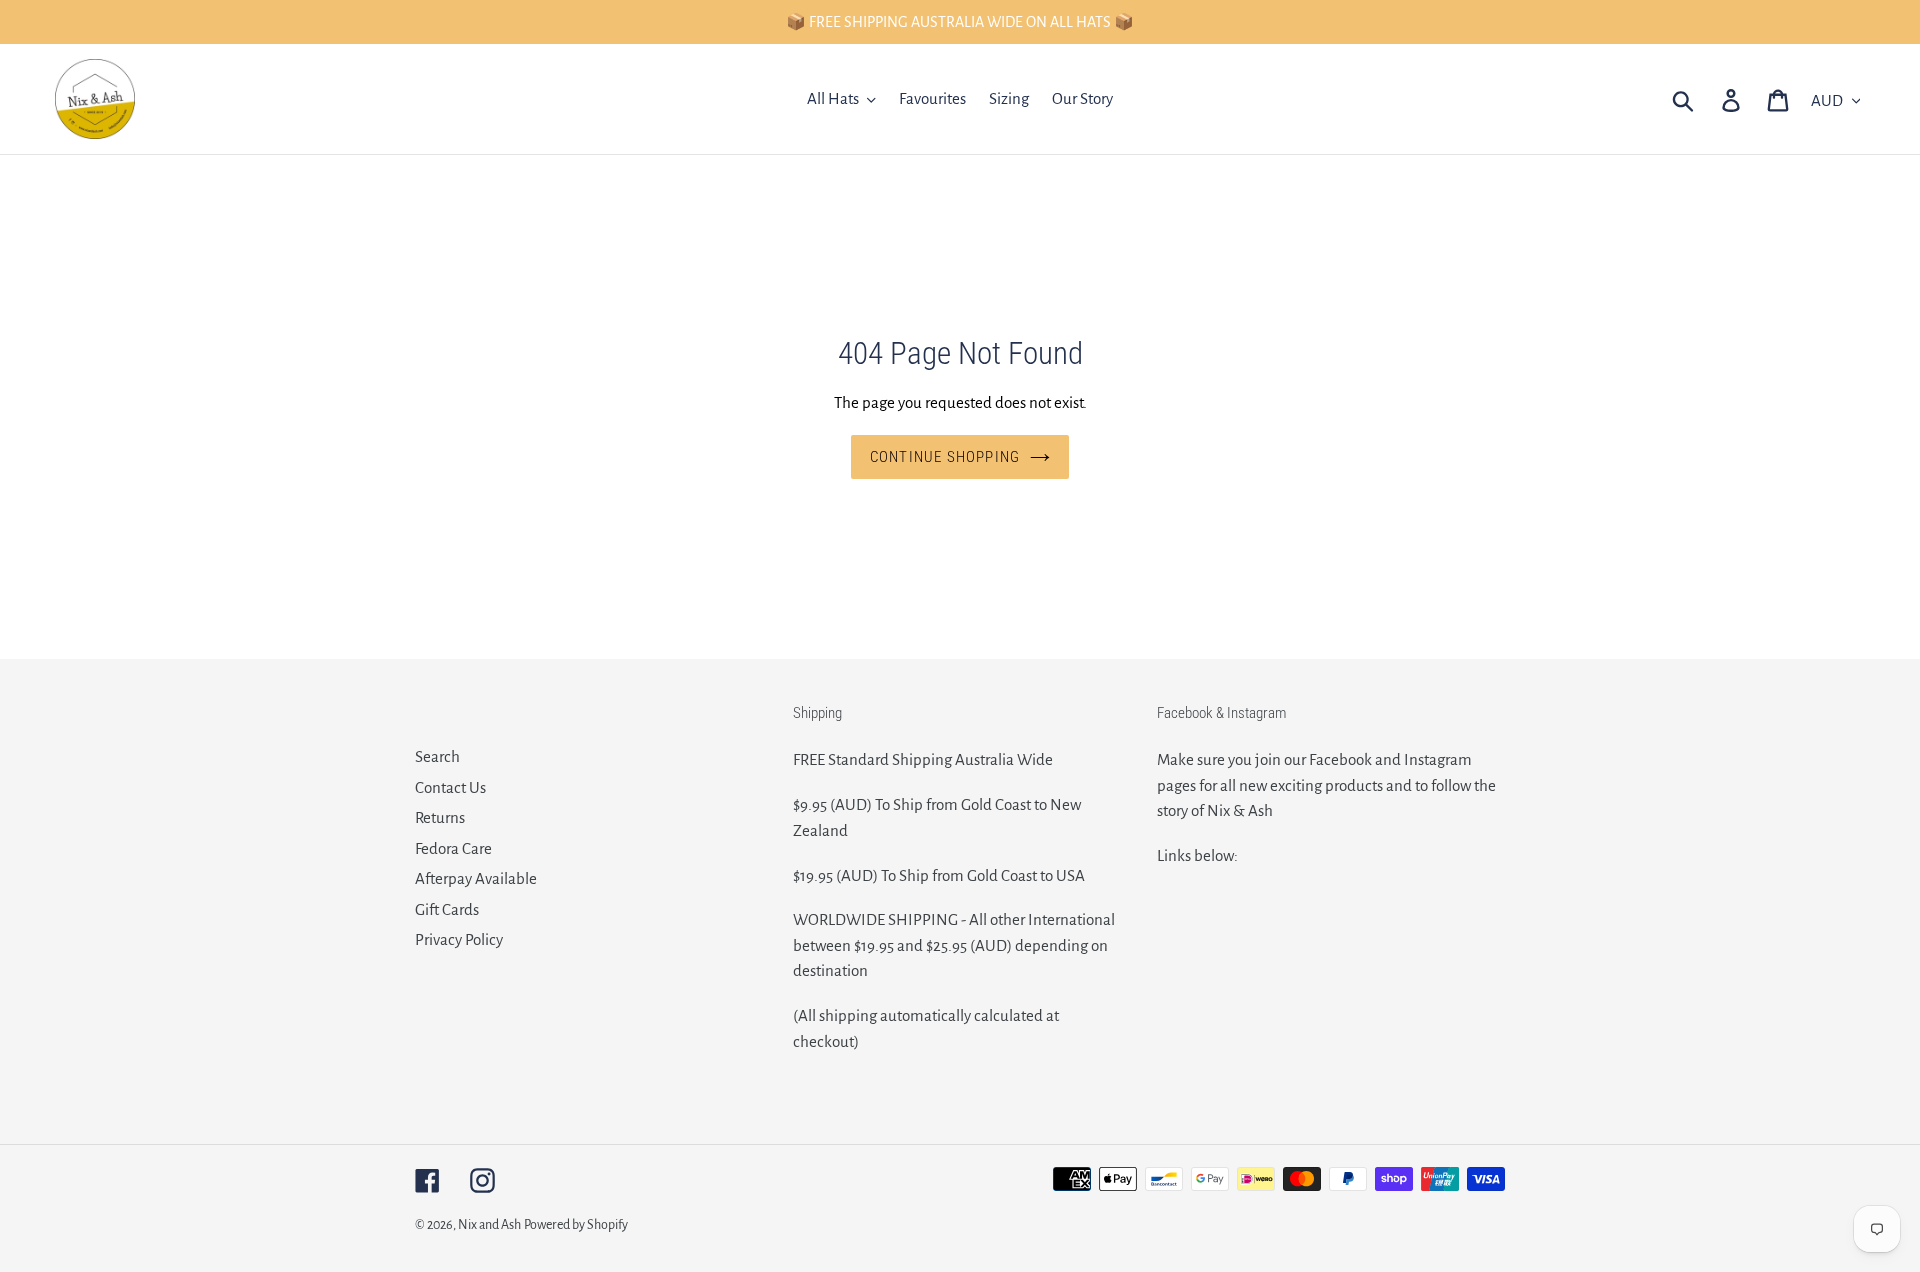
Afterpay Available (476, 878)
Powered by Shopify (576, 1225)
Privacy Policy (459, 939)
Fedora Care (453, 848)
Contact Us (450, 787)
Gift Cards (447, 909)
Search (437, 756)
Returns (440, 817)
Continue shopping (945, 457)
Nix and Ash (489, 1225)
